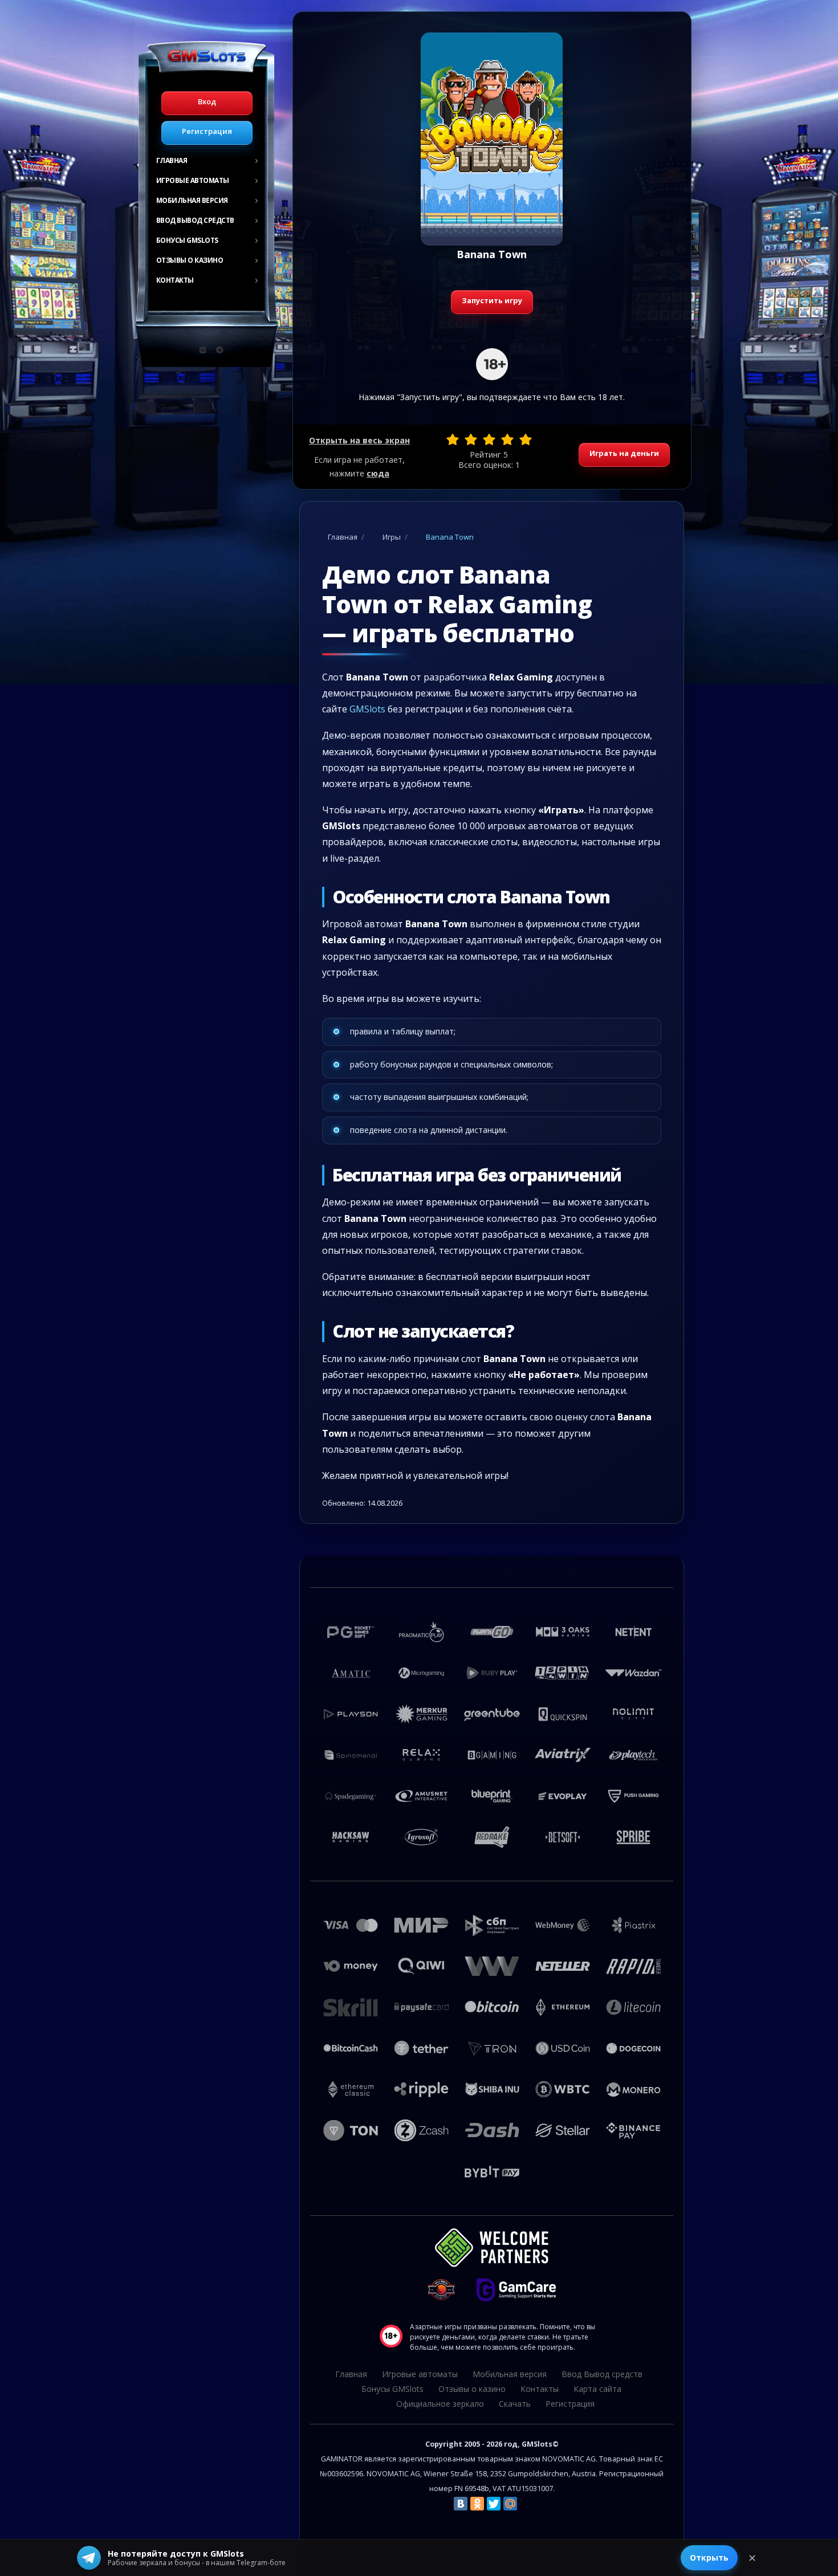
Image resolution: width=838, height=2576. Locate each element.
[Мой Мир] (510, 2504)
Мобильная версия (192, 200)
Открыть (709, 2557)
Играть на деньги (624, 453)
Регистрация (207, 131)
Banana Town (450, 537)
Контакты (175, 280)
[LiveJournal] (527, 2504)
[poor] (471, 439)
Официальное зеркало (440, 2404)
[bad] (453, 439)
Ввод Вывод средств (195, 220)
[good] (507, 439)
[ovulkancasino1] (203, 350)
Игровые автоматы (193, 180)
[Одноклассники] (477, 2504)
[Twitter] (494, 2504)
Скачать (515, 2404)
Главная (172, 160)
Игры (392, 537)
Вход (207, 101)
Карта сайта (597, 2389)
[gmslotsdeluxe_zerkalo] (219, 350)
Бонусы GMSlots (187, 240)
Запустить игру (492, 300)
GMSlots (367, 709)
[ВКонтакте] (461, 2504)
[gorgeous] (526, 439)
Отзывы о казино (190, 260)
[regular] (489, 439)
